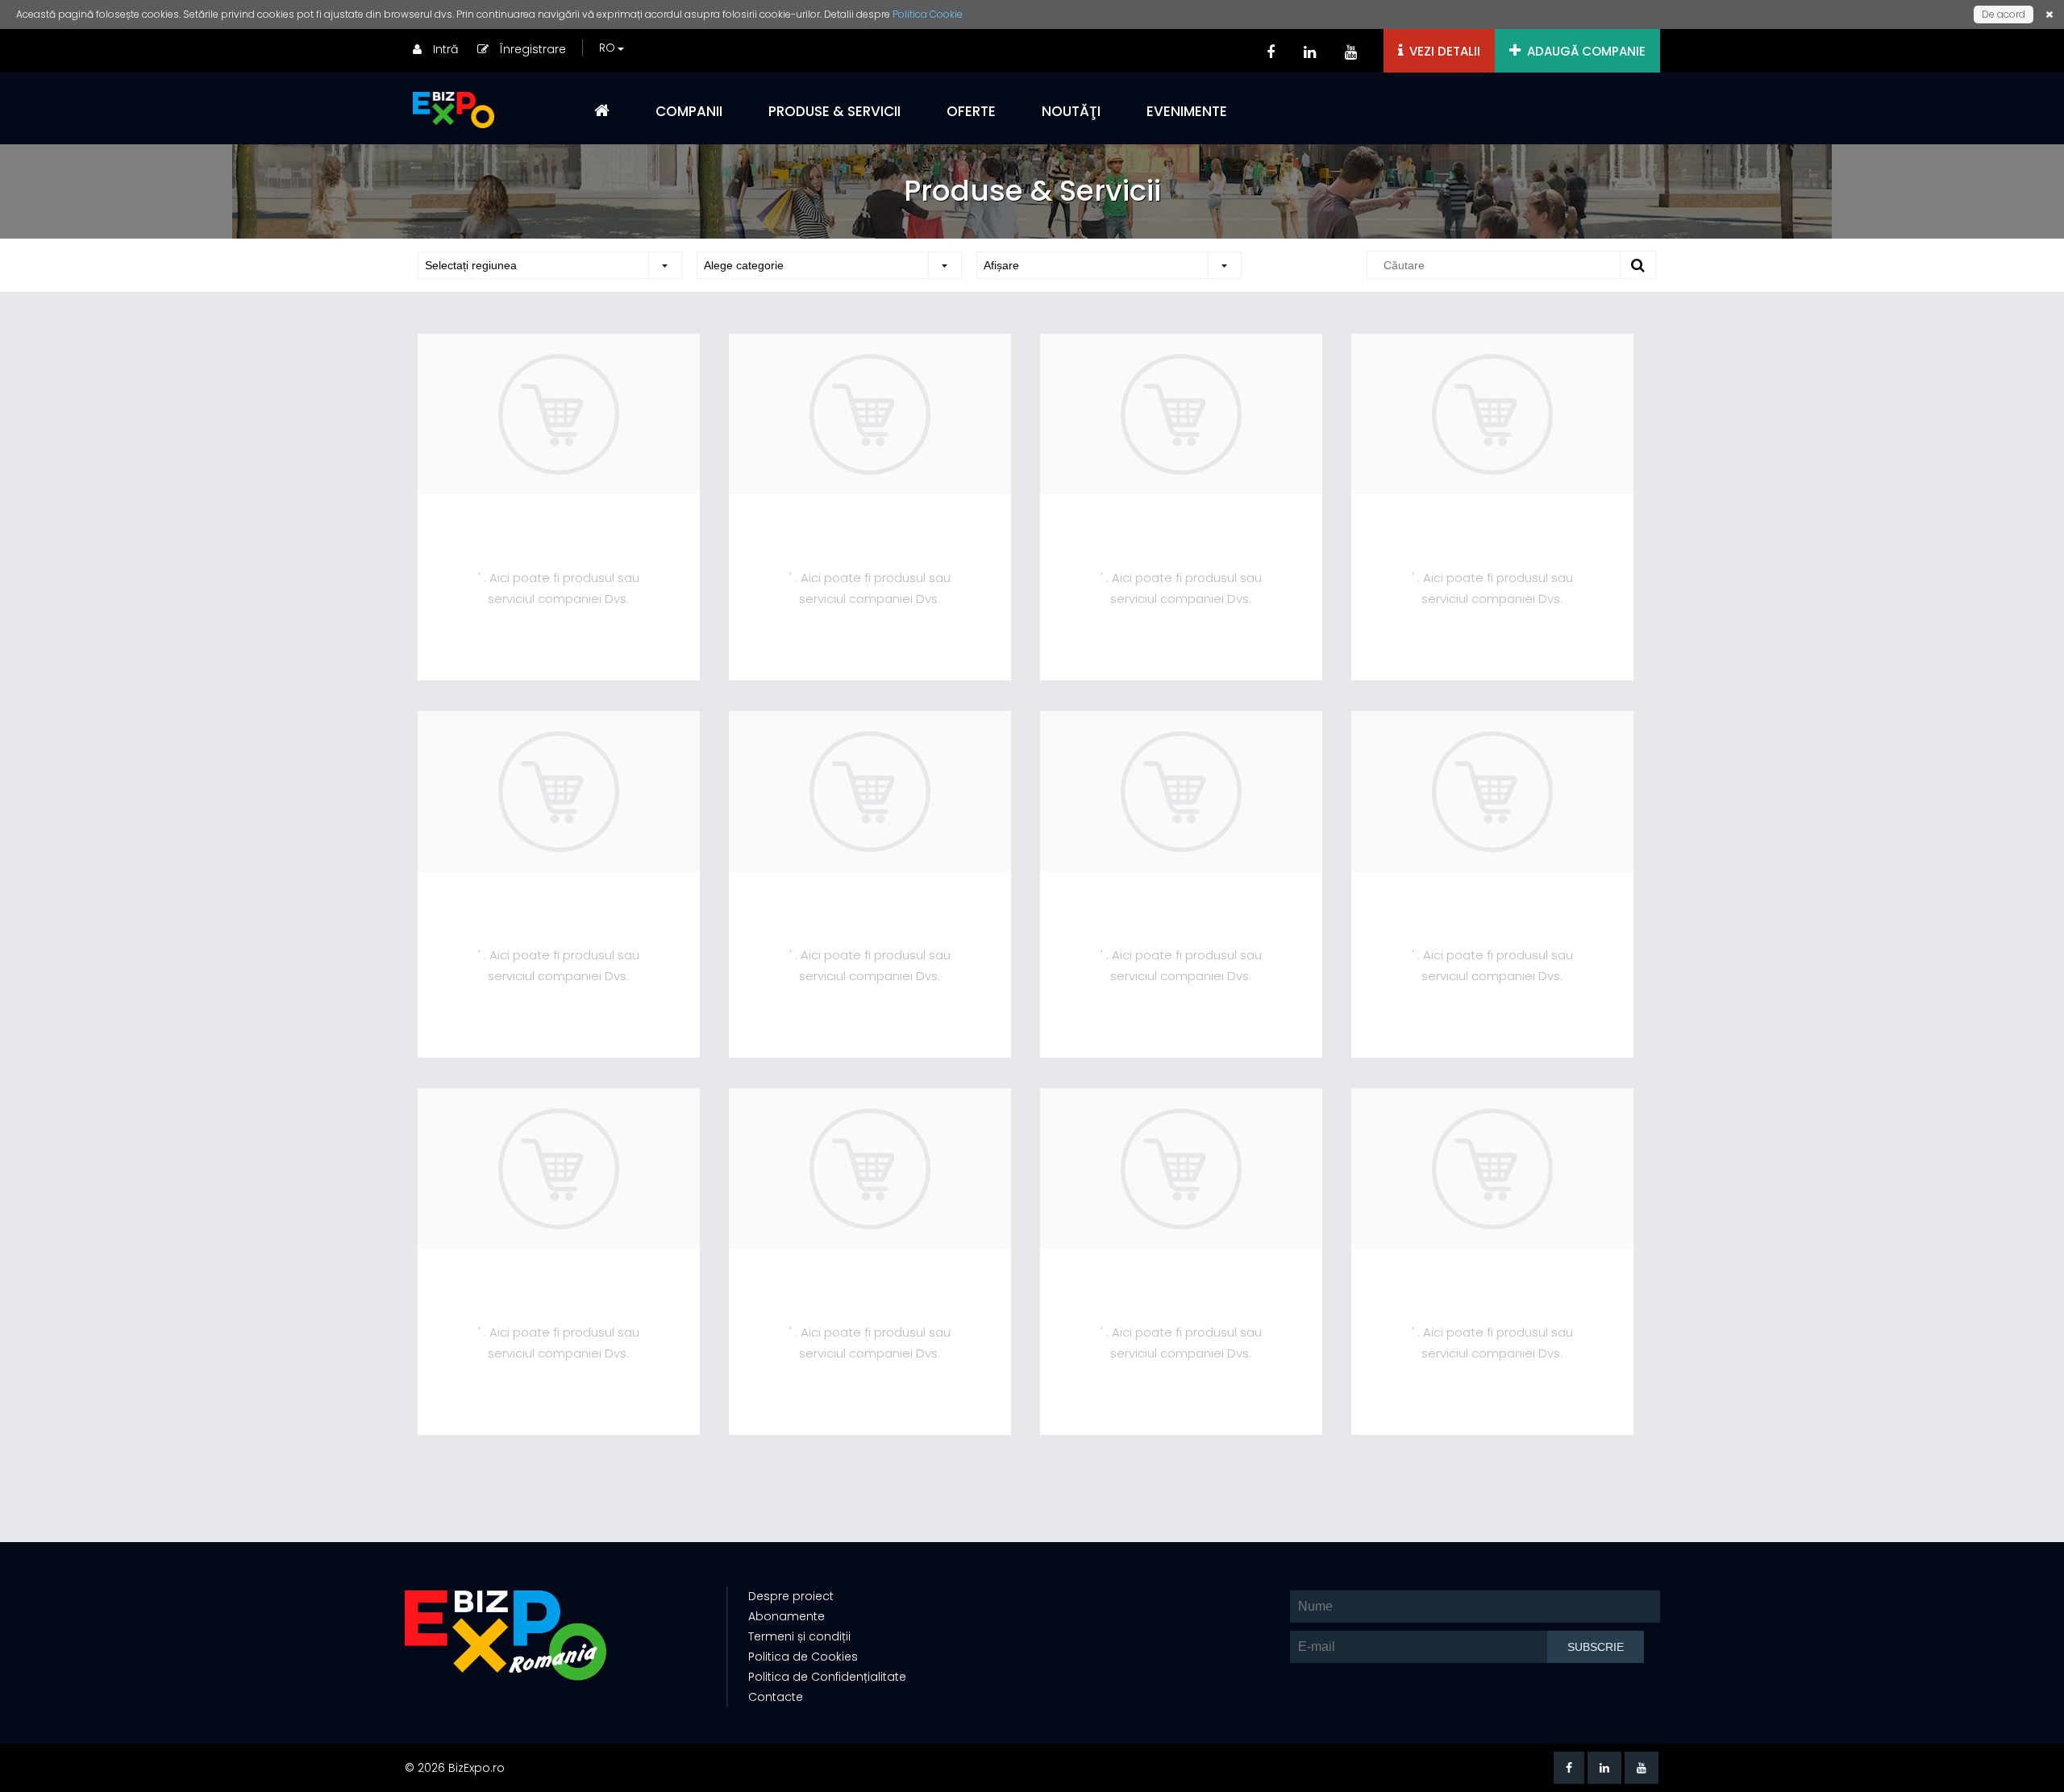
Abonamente (786, 1616)
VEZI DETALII (1442, 51)
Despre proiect (791, 1596)
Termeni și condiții (799, 1636)
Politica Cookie (928, 14)
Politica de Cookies (803, 1657)
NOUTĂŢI (1071, 111)
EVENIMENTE (1187, 111)
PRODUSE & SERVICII (834, 111)
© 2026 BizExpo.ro (455, 1768)
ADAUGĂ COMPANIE (1583, 51)
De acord (2004, 14)
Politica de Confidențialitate (827, 1677)
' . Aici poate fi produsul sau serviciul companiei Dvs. (559, 588)
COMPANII (689, 111)
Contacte (776, 1697)
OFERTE (971, 111)
